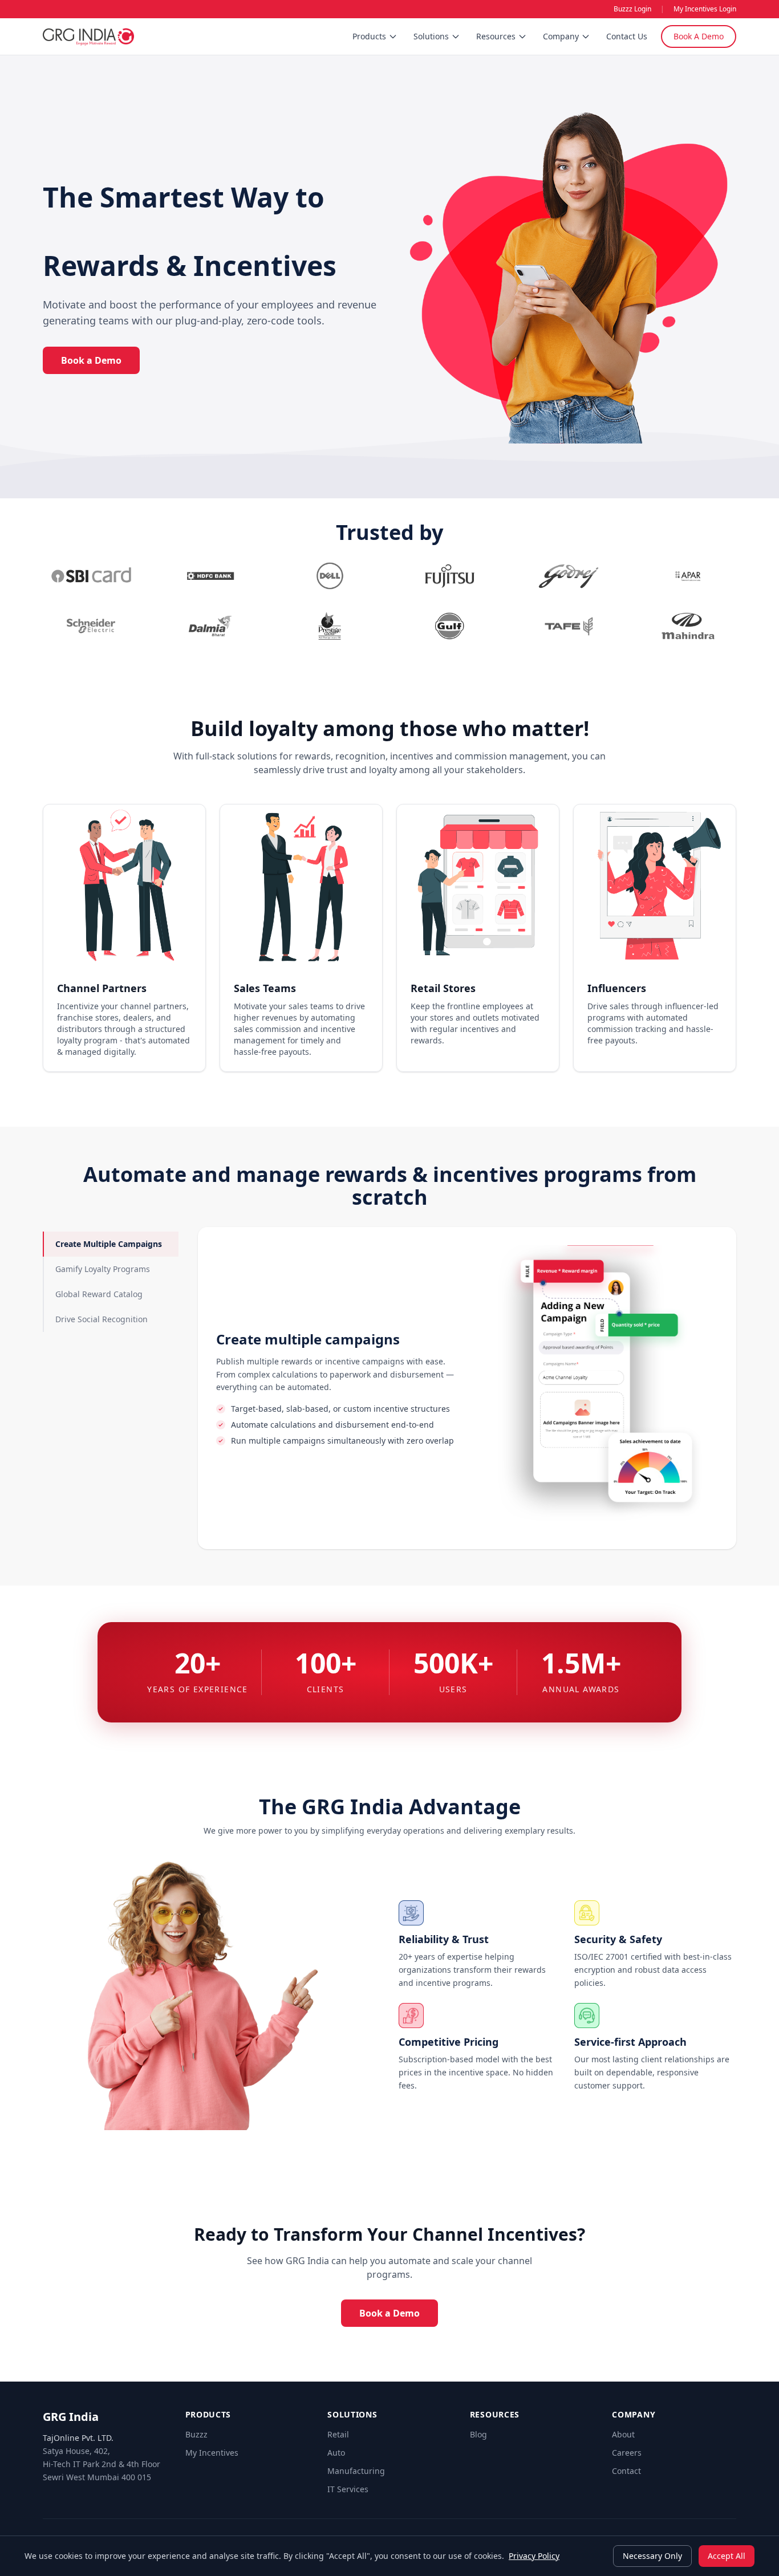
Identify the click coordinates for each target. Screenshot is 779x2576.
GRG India (71, 2417)
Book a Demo (91, 360)
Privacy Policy (534, 2556)
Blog (478, 2434)
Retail (338, 2434)
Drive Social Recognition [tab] (102, 1319)
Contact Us (627, 36)
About (623, 2434)
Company (561, 36)
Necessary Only (652, 2556)
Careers (627, 2453)
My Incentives (212, 2453)
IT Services (348, 2489)
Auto (336, 2453)
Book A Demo (699, 36)
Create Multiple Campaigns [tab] (109, 1244)
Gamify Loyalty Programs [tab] (103, 1269)
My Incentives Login (705, 9)
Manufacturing (356, 2471)
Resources (496, 36)
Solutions (431, 36)
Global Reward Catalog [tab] (99, 1294)
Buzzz (196, 2434)
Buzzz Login (632, 9)
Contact (626, 2471)
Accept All (727, 2556)
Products (369, 36)
